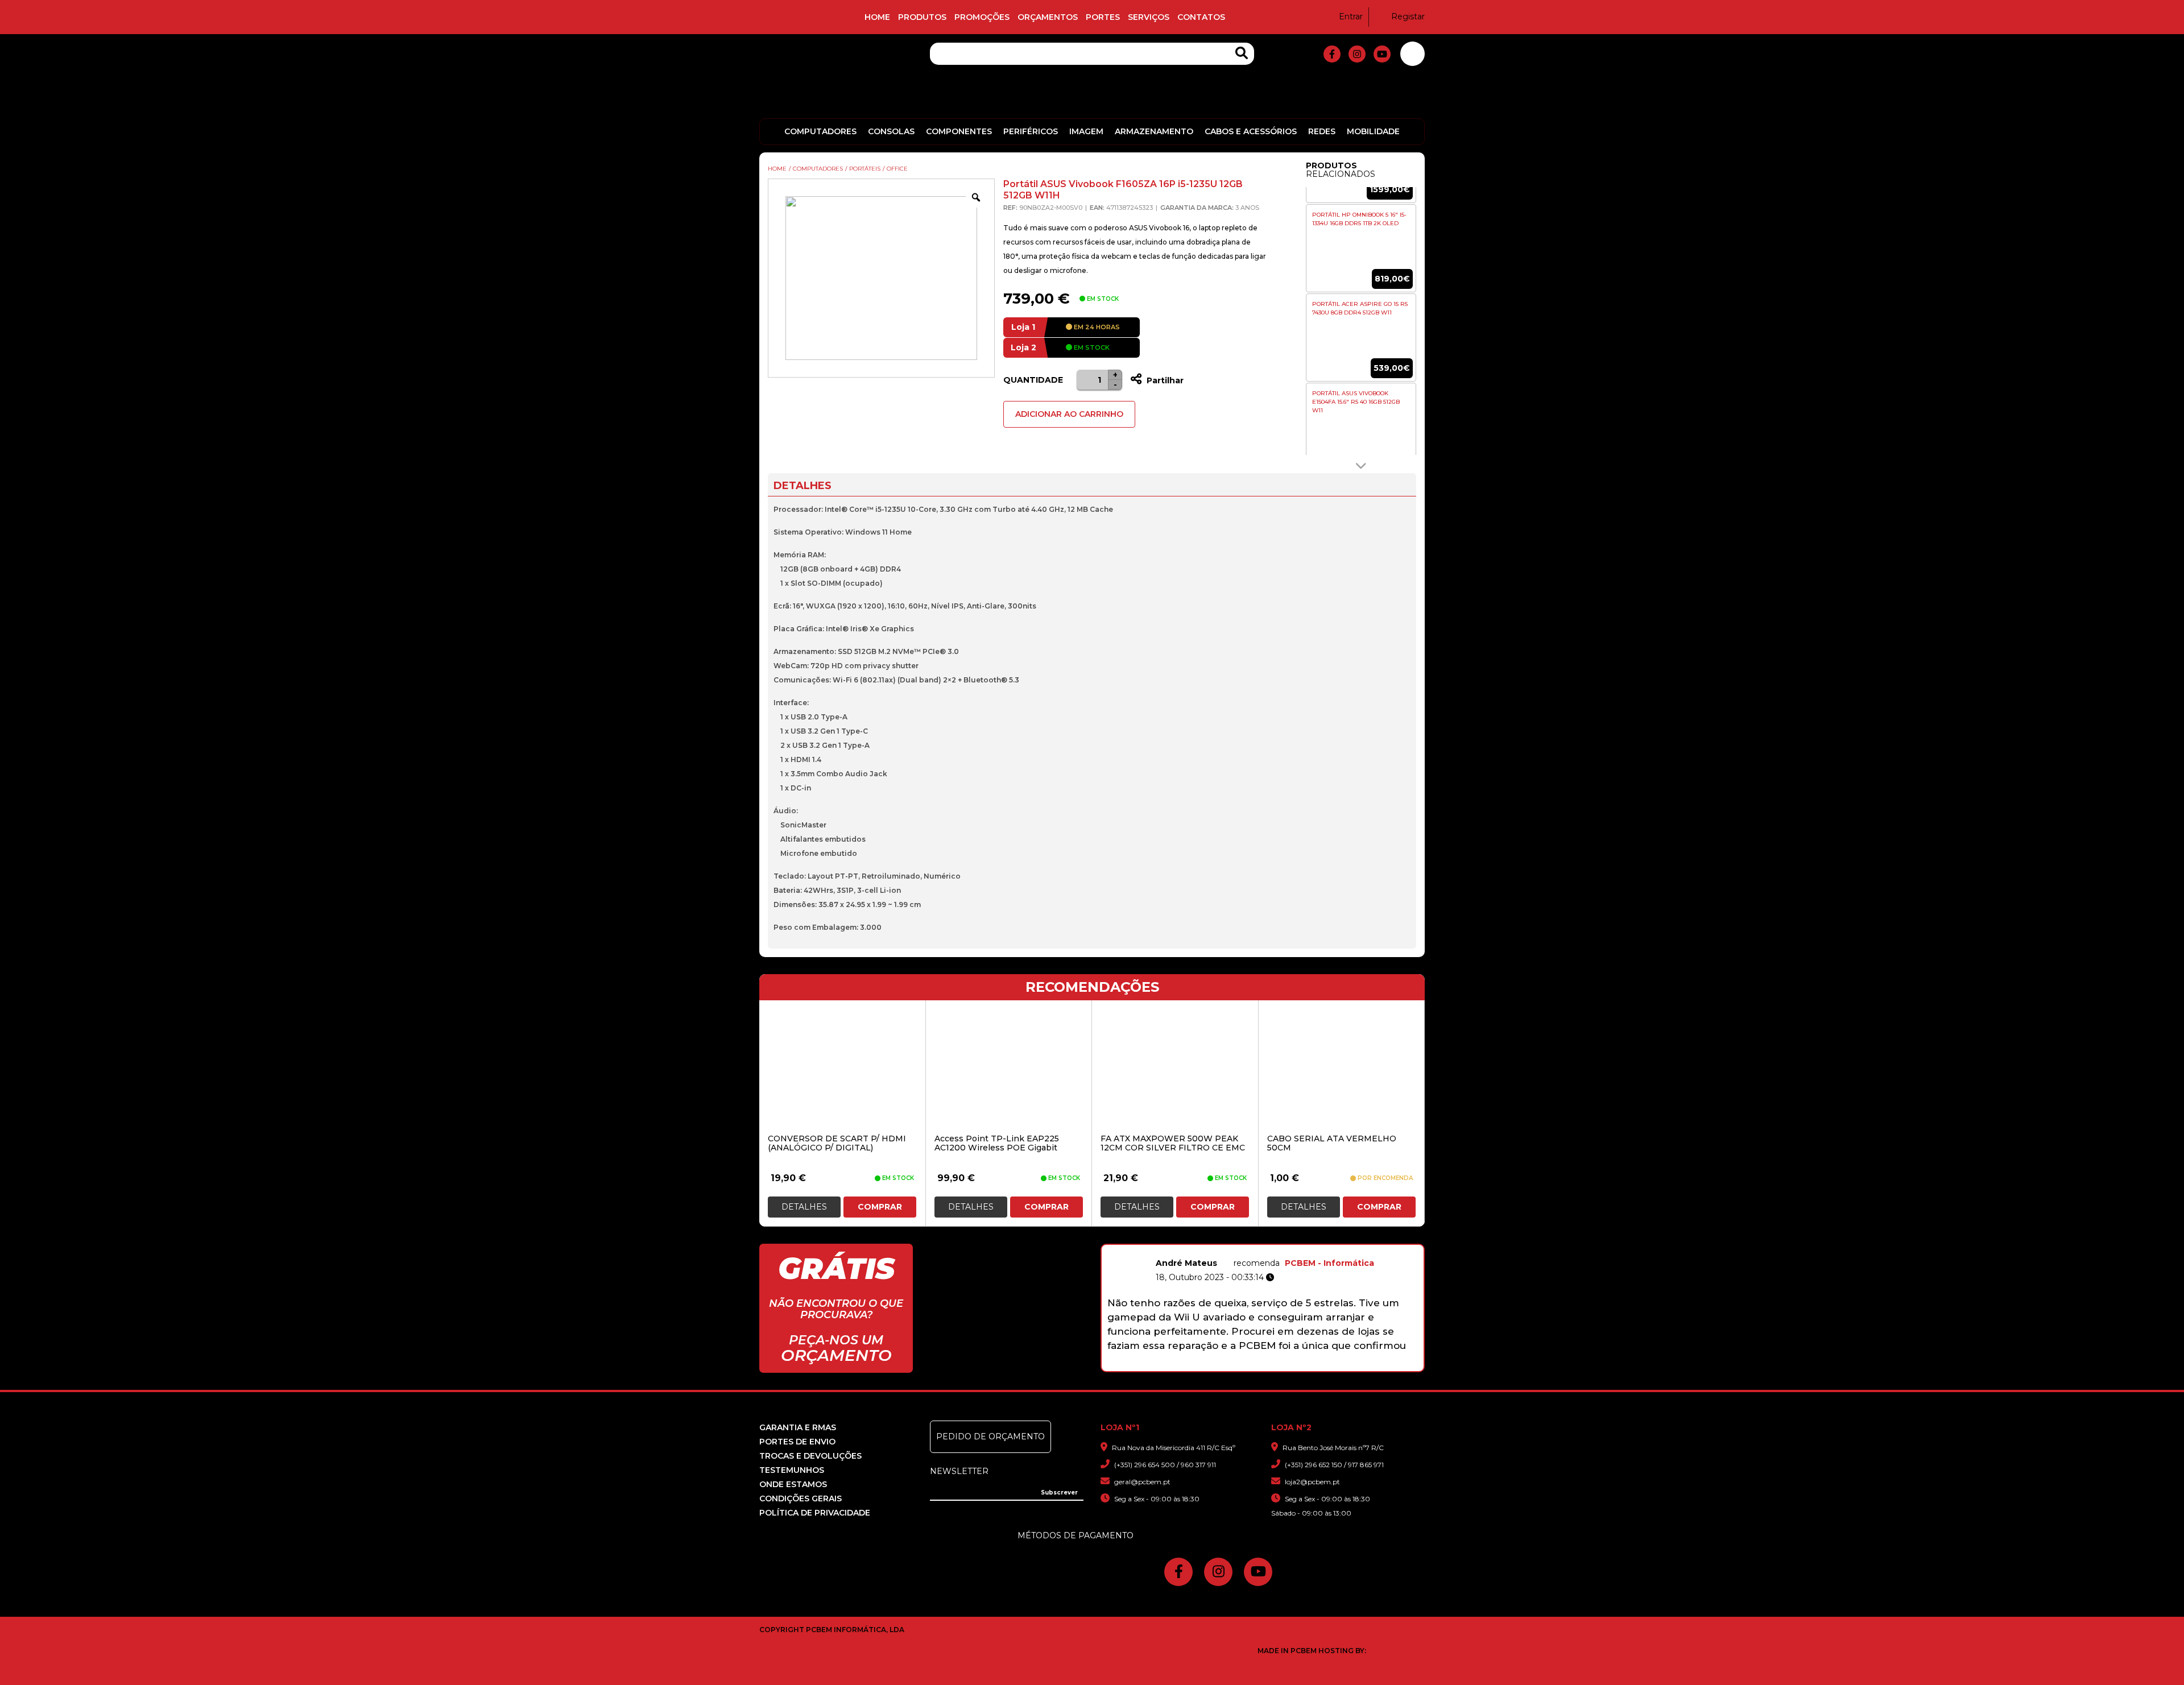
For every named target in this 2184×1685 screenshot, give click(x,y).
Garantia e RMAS (798, 1427)
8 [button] (1301, 1365)
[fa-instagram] (1357, 54)
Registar (1408, 16)
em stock (1091, 347)
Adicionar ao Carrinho (1069, 414)
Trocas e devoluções (810, 1456)
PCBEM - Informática (1329, 1263)
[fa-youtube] (1382, 54)
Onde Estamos (793, 1484)
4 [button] (1242, 1365)
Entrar (1351, 16)
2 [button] (1212, 1365)
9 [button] (1316, 1365)
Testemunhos (792, 1470)
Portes (1103, 17)
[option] (1361, 249)
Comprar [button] (880, 1207)
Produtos (922, 17)
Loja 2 (1023, 347)
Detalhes (804, 1207)
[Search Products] (1242, 53)
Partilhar (1164, 380)
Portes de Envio (797, 1442)
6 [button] (1271, 1365)
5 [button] (1257, 1365)
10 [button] (1331, 1365)
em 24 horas (1096, 327)
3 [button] (1227, 1365)
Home (877, 17)
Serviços (1149, 17)
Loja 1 (1023, 327)
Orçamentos (1048, 17)
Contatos (1201, 17)
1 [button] (1198, 1365)
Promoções (982, 17)
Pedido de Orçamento (990, 1436)
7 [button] (1286, 1365)
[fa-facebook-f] (1332, 54)
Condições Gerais (801, 1498)
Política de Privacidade (815, 1513)
